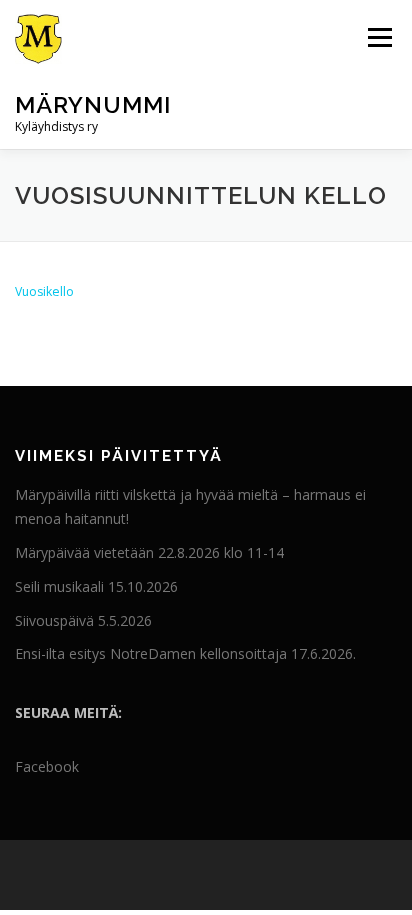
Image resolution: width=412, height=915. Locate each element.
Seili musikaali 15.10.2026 (96, 586)
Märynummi (93, 104)
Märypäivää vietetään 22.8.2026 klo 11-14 (149, 552)
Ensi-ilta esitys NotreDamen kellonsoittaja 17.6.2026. (185, 653)
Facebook (47, 766)
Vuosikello (44, 291)
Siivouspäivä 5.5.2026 (83, 620)
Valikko (379, 37)
